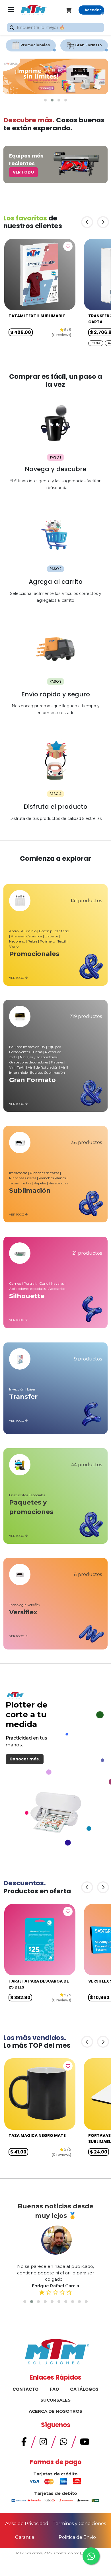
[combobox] (55, 28)
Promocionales (35, 45)
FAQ (54, 2389)
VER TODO (23, 172)
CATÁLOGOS (84, 2389)
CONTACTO (25, 2389)
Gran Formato (89, 45)
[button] (45, 100)
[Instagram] (43, 2443)
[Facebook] (24, 2443)
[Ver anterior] (87, 222)
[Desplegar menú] (11, 10)
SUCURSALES (55, 2400)
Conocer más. (25, 1759)
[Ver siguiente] (103, 222)
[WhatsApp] (63, 2443)
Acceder (93, 10)
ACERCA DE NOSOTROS (55, 2411)
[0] (72, 10)
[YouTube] (85, 2443)
